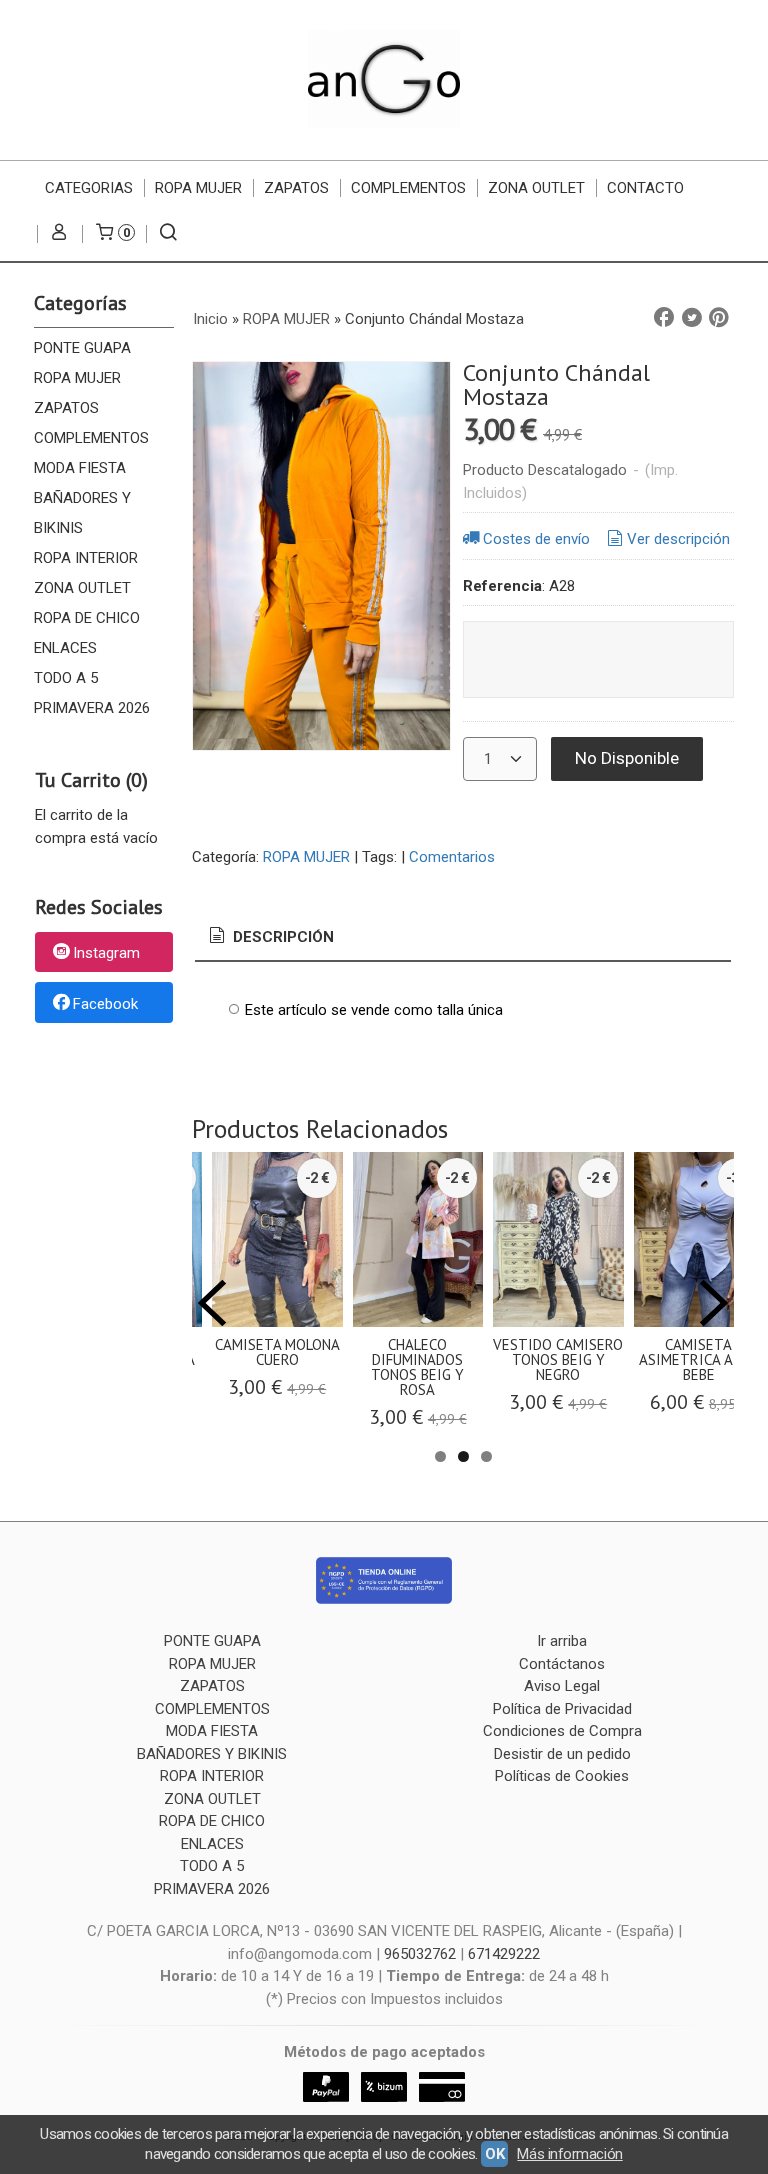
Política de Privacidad (562, 1709)
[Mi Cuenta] (59, 234)
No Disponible (627, 758)
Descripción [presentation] (281, 937)
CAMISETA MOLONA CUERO (277, 1352)
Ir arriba (562, 1641)
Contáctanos (562, 1664)
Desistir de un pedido (562, 1754)
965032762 (420, 1954)
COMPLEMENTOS (408, 188)
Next (714, 1303)
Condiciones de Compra (562, 1731)
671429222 (504, 1954)
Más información (569, 2154)
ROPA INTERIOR (86, 558)
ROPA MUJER (198, 188)
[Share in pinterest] (719, 318)
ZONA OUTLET (536, 188)
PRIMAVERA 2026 (92, 708)
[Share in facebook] (664, 318)
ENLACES (65, 648)
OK (494, 2154)
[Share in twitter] (692, 318)
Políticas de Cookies (562, 1776)
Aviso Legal (562, 1686)
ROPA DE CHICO (87, 618)
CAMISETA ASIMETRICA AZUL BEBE (698, 1359)
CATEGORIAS (89, 188)
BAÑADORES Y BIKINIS (82, 513)
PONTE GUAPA (82, 348)
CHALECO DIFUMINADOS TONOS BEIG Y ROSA (417, 1367)
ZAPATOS (296, 188)
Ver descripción (678, 539)
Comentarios (452, 857)
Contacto (645, 188)
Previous (212, 1303)
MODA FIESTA (80, 468)
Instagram (106, 953)
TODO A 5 (66, 678)
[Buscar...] (168, 234)
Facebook (105, 1004)
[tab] (270, 937)
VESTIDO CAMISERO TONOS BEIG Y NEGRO (558, 1359)
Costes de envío (536, 539)
